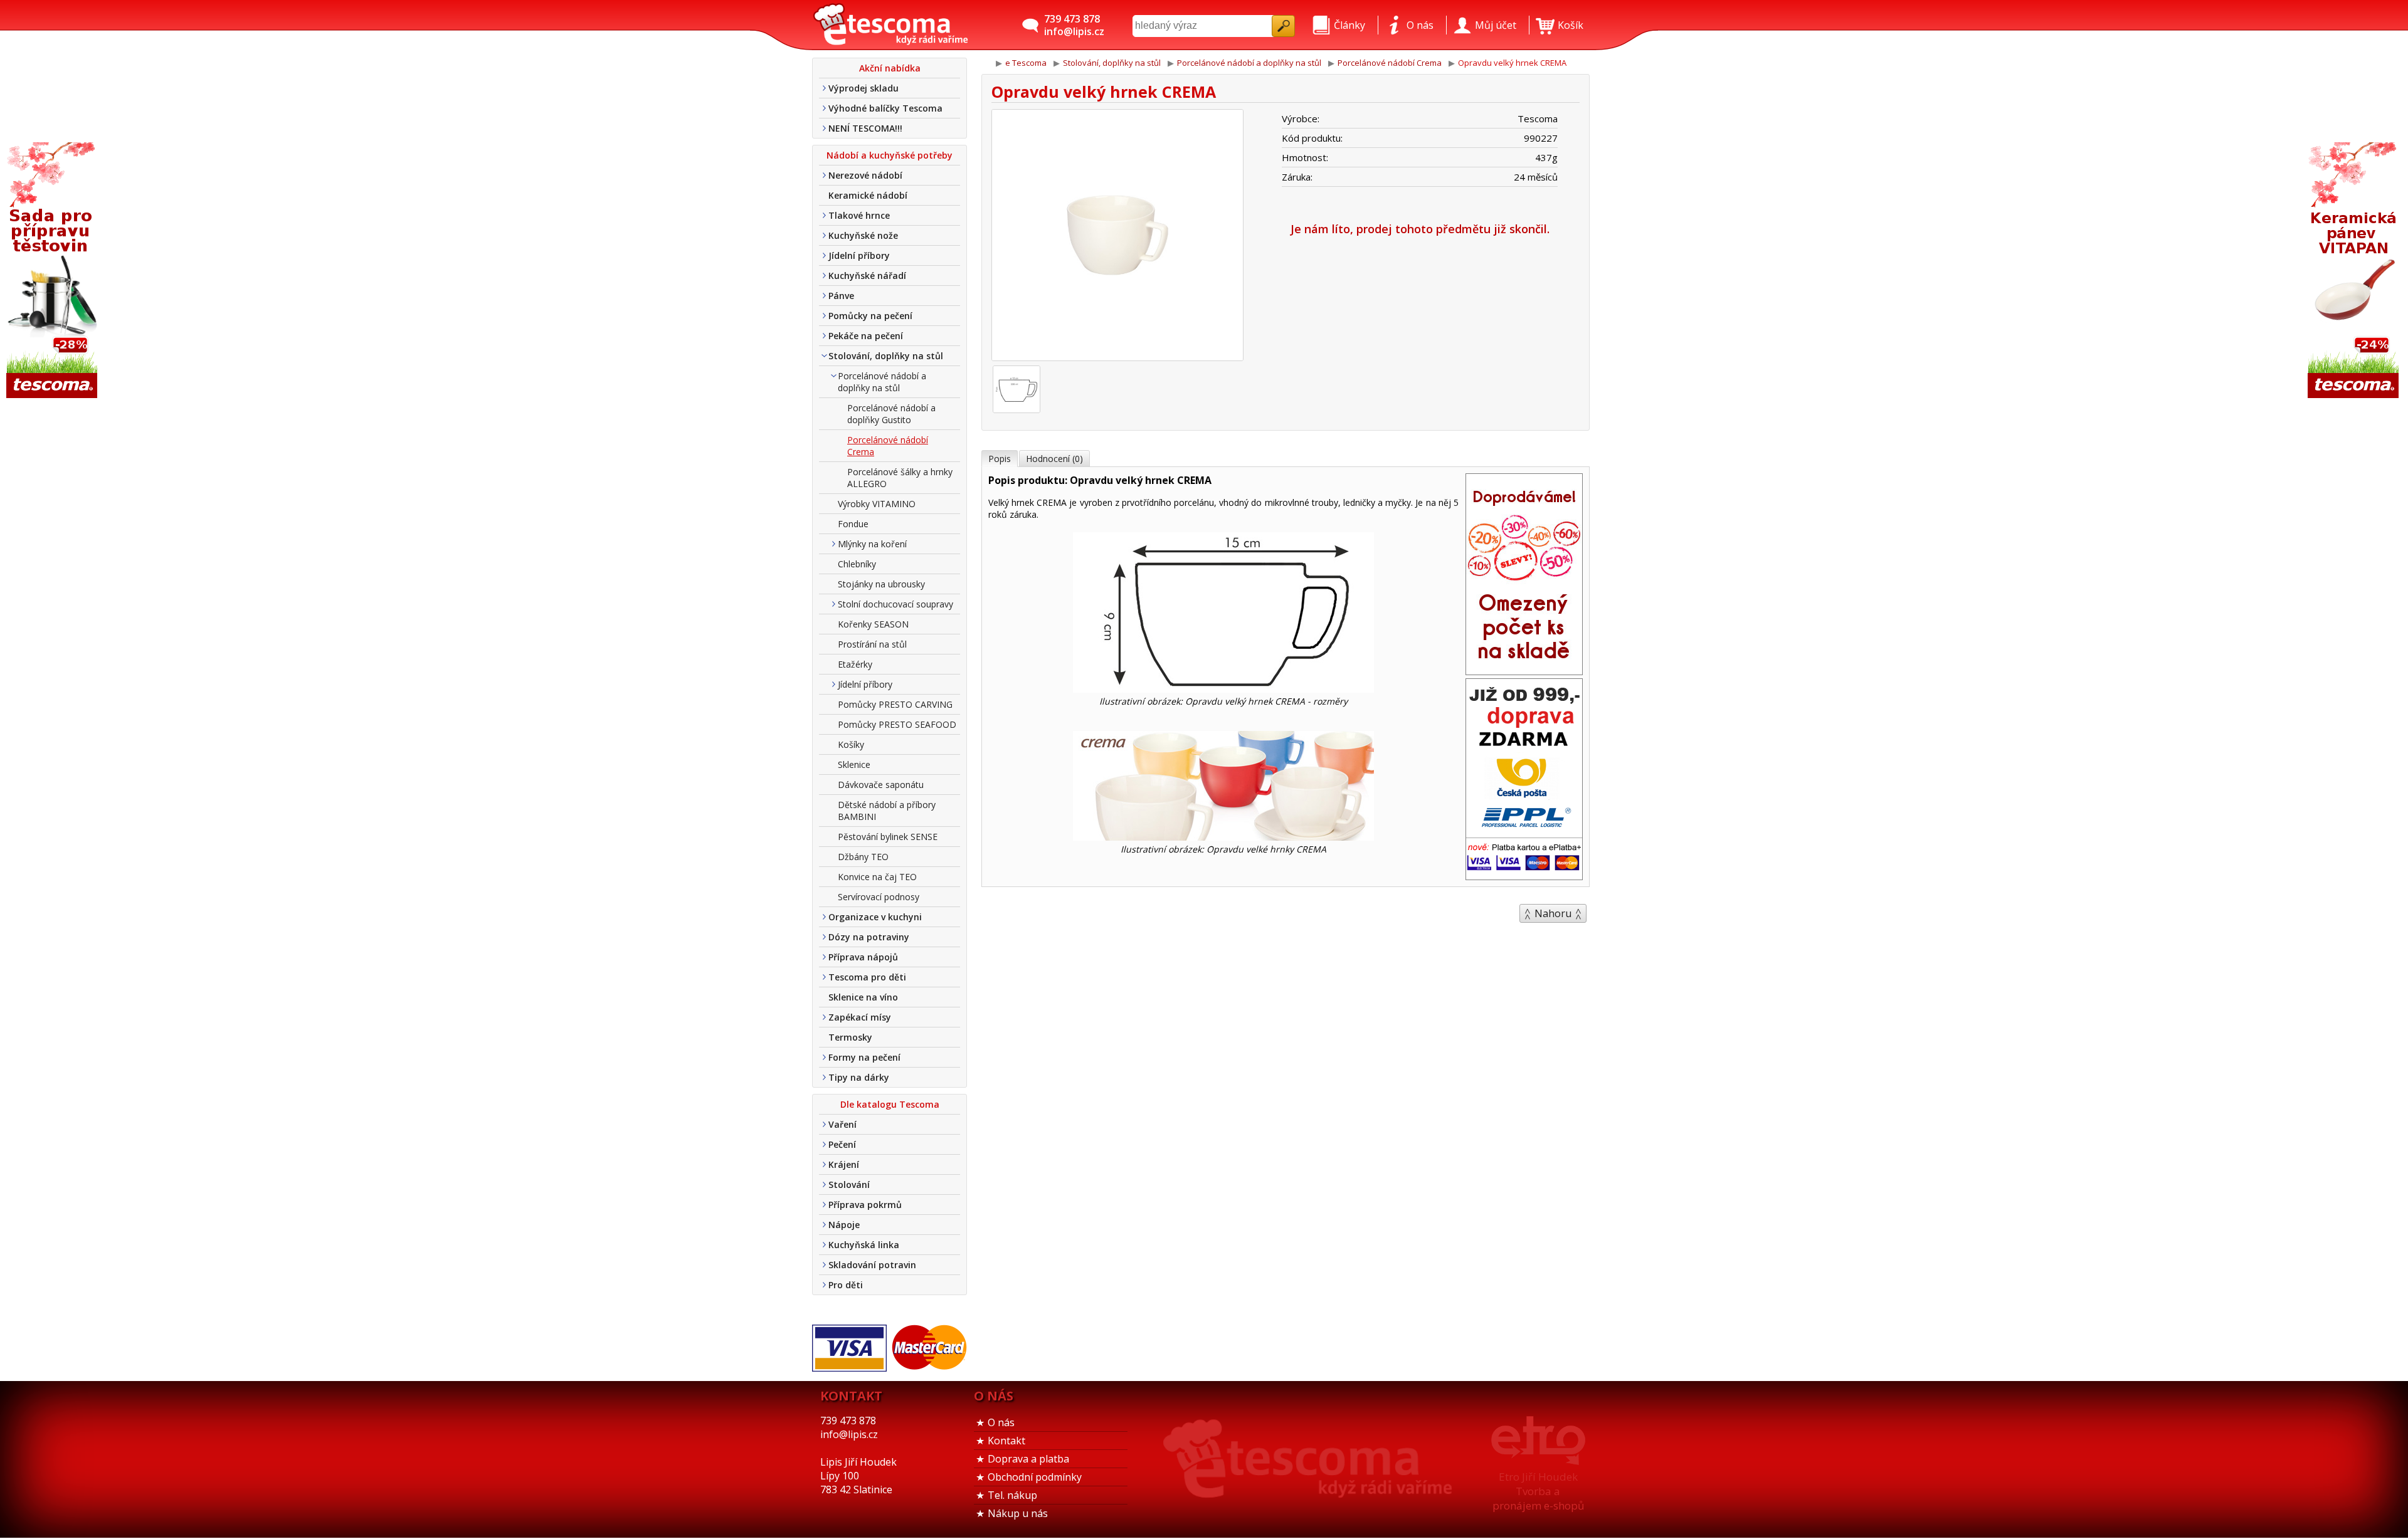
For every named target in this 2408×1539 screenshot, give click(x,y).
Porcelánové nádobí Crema (888, 446)
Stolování (849, 1184)
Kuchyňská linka (864, 1245)
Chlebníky (857, 564)
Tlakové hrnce (859, 215)
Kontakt (1006, 1441)
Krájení (844, 1164)
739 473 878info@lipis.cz (1074, 25)
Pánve (841, 296)
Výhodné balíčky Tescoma (885, 108)
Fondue (853, 524)
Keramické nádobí (868, 195)
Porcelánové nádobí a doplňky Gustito (891, 414)
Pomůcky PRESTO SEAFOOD (897, 724)
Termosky (850, 1037)
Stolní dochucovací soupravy (895, 604)
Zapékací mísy (860, 1017)
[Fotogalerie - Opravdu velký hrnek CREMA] (1017, 389)
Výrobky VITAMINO (877, 504)
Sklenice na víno (863, 997)
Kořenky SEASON (873, 624)
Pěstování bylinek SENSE (888, 837)
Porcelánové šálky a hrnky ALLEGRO (900, 478)
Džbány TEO (863, 857)
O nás (1001, 1422)
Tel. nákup (1012, 1495)
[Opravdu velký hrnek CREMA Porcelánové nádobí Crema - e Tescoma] (890, 25)
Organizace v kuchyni (875, 917)
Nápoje (844, 1225)
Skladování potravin (872, 1265)
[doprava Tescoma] (1524, 876)
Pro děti (846, 1285)
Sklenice (854, 764)
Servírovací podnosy (879, 897)
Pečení (842, 1144)
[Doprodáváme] (1524, 671)
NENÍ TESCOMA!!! (865, 128)
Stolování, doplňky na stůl (886, 356)
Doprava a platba (1028, 1459)
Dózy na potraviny (869, 937)
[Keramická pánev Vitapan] (2355, 271)
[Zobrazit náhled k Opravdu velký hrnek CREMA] (1117, 237)
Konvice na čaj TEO (877, 877)
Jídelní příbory (859, 255)
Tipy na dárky (859, 1077)
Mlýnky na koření (872, 544)
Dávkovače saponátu (881, 785)
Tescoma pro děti (867, 977)
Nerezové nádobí (865, 175)
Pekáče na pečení (866, 336)
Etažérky (855, 664)
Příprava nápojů (863, 957)
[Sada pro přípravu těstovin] (53, 271)
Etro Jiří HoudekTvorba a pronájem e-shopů (1538, 1491)
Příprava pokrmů (865, 1205)
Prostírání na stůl (872, 644)
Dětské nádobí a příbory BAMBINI (887, 811)
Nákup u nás (1018, 1513)
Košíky (851, 744)
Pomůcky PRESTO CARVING (895, 704)
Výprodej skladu (863, 88)
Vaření (842, 1124)
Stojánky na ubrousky (881, 584)
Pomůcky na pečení (870, 316)
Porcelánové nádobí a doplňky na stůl (882, 382)
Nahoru (1553, 913)
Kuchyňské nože (863, 235)
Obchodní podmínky (1035, 1477)
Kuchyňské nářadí (867, 276)
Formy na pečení (864, 1057)
